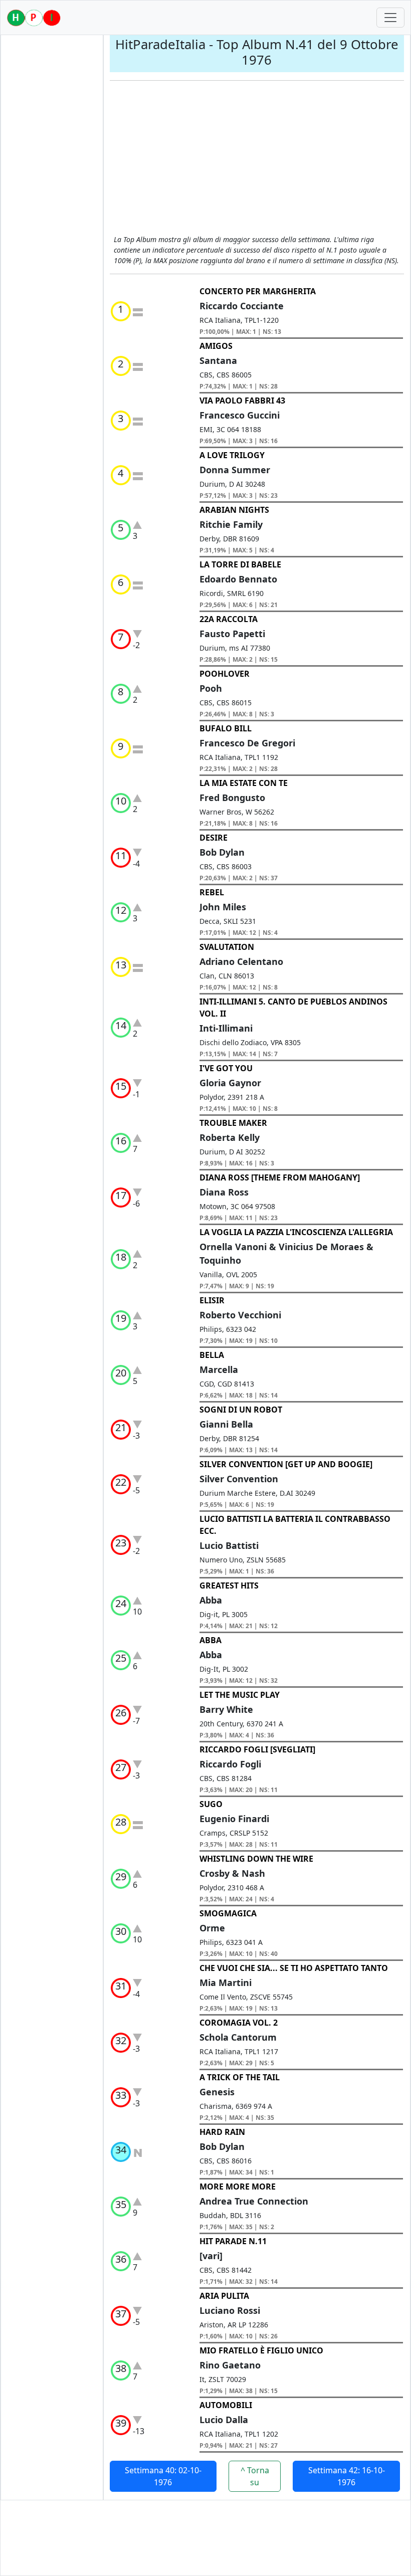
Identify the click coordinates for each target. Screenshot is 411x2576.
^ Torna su (255, 2476)
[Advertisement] (257, 159)
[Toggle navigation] (390, 18)
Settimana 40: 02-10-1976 (163, 2476)
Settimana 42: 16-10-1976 (347, 2476)
